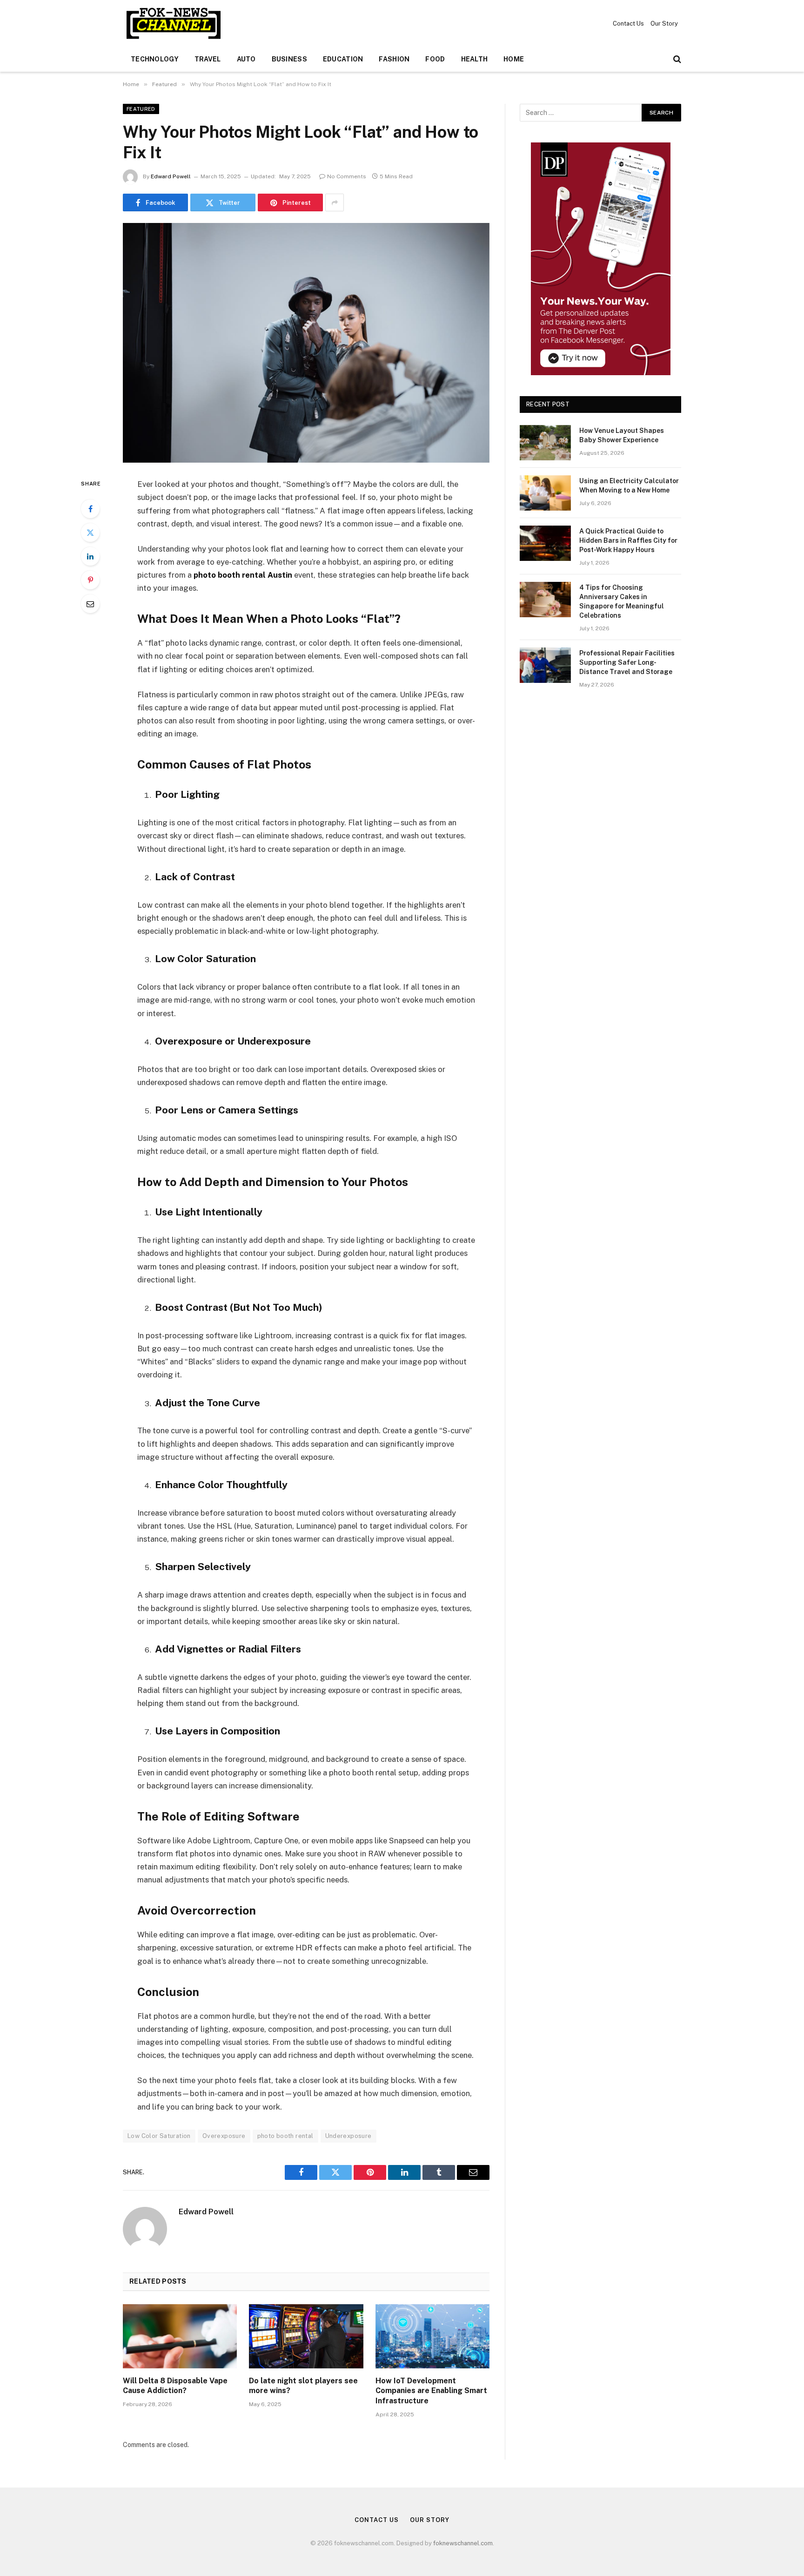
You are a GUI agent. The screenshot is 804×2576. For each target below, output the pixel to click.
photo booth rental (285, 2136)
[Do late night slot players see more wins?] (306, 2336)
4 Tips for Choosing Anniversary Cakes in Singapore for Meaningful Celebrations (622, 601)
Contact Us (628, 24)
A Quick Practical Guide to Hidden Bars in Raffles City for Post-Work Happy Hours (628, 540)
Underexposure (348, 2136)
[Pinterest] (90, 580)
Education (343, 59)
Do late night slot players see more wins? (303, 2386)
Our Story (664, 24)
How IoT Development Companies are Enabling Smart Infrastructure (431, 2391)
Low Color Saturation (159, 2136)
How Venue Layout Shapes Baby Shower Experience (622, 435)
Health (475, 59)
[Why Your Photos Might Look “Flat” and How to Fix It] (306, 343)
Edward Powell (171, 176)
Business (289, 59)
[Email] (90, 604)
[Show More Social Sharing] (335, 202)
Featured (141, 109)
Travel (208, 59)
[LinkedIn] (90, 556)
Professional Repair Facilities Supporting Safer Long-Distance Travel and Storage (627, 662)
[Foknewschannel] (173, 23)
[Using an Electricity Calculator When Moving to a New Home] (545, 493)
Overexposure (224, 2136)
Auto (246, 59)
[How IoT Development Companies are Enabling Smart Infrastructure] (432, 2336)
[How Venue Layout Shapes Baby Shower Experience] (545, 443)
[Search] (676, 59)
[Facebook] (90, 509)
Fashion (394, 59)
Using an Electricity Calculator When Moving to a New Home (629, 486)
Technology (155, 59)
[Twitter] (90, 533)
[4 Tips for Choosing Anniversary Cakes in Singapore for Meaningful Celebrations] (545, 600)
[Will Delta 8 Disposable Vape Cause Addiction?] (180, 2336)
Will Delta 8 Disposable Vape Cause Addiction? (175, 2386)
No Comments (347, 176)
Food (435, 59)
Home (514, 59)
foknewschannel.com (463, 2543)
